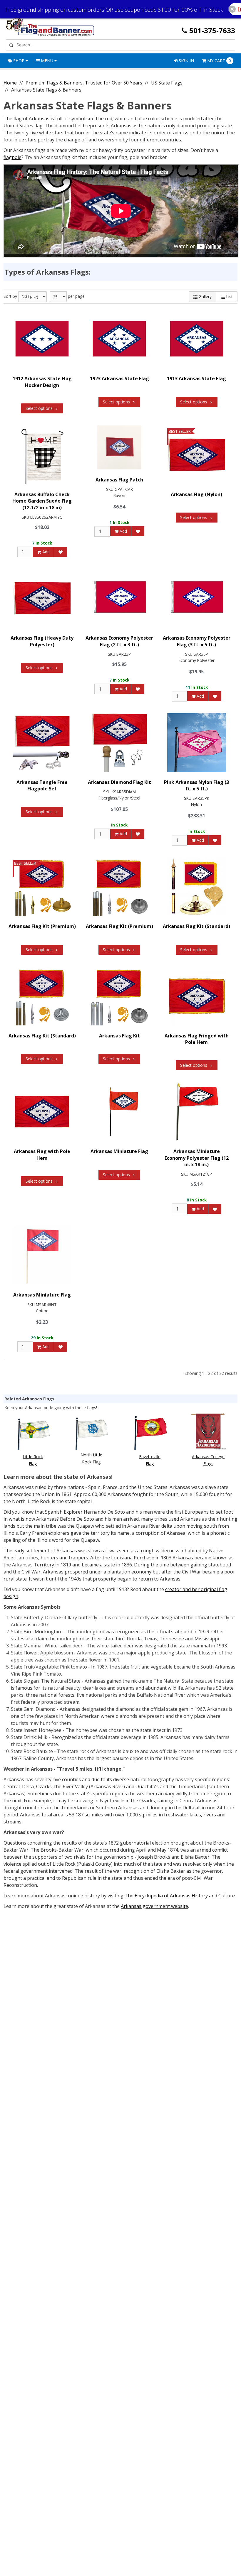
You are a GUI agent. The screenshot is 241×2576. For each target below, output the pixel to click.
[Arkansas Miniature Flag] (119, 1112)
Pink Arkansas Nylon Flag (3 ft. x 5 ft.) (196, 785)
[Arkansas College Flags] (208, 1431)
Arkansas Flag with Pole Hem (42, 1155)
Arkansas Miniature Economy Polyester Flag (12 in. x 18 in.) (197, 1158)
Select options (39, 408)
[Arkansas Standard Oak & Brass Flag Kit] (197, 887)
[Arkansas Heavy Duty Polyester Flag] (42, 598)
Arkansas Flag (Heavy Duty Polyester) (42, 641)
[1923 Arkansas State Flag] (119, 339)
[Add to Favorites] (61, 552)
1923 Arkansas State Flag (119, 378)
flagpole (12, 157)
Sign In (186, 61)
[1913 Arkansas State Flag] (197, 339)
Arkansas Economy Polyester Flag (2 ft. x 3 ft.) (119, 641)
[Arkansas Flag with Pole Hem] (42, 1112)
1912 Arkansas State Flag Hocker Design (42, 382)
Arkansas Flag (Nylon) (196, 494)
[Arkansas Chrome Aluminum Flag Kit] (119, 996)
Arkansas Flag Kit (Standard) (196, 926)
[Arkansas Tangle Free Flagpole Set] (42, 743)
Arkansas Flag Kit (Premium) (42, 926)
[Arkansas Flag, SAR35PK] (197, 743)
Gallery (205, 296)
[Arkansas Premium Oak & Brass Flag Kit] (42, 887)
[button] (232, 9)
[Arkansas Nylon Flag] (197, 455)
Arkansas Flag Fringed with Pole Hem (197, 1039)
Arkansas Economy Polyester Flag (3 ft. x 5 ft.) (197, 641)
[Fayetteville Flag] (150, 1431)
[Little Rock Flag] (33, 1431)
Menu (47, 61)
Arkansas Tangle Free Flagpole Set (42, 785)
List (229, 296)
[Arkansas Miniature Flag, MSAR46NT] (42, 1255)
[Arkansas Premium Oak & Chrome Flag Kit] (119, 887)
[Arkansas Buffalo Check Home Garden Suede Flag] (42, 455)
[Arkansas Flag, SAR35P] (197, 598)
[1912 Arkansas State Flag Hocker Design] (42, 339)
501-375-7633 (212, 30)
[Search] (10, 45)
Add (45, 552)
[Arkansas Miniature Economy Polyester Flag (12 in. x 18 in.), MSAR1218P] (197, 1112)
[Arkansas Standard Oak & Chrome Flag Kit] (42, 996)
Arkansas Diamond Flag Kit (119, 782)
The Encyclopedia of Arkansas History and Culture (180, 1896)
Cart (219, 61)
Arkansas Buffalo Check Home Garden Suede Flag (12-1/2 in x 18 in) (42, 501)
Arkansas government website (154, 1906)
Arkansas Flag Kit (119, 1036)
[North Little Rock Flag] (91, 1431)
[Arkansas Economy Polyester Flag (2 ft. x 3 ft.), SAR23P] (119, 598)
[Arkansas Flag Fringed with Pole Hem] (197, 996)
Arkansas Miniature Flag (119, 1151)
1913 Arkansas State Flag (196, 378)
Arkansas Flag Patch (119, 480)
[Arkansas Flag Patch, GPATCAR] (119, 447)
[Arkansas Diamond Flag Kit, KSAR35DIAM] (119, 743)
